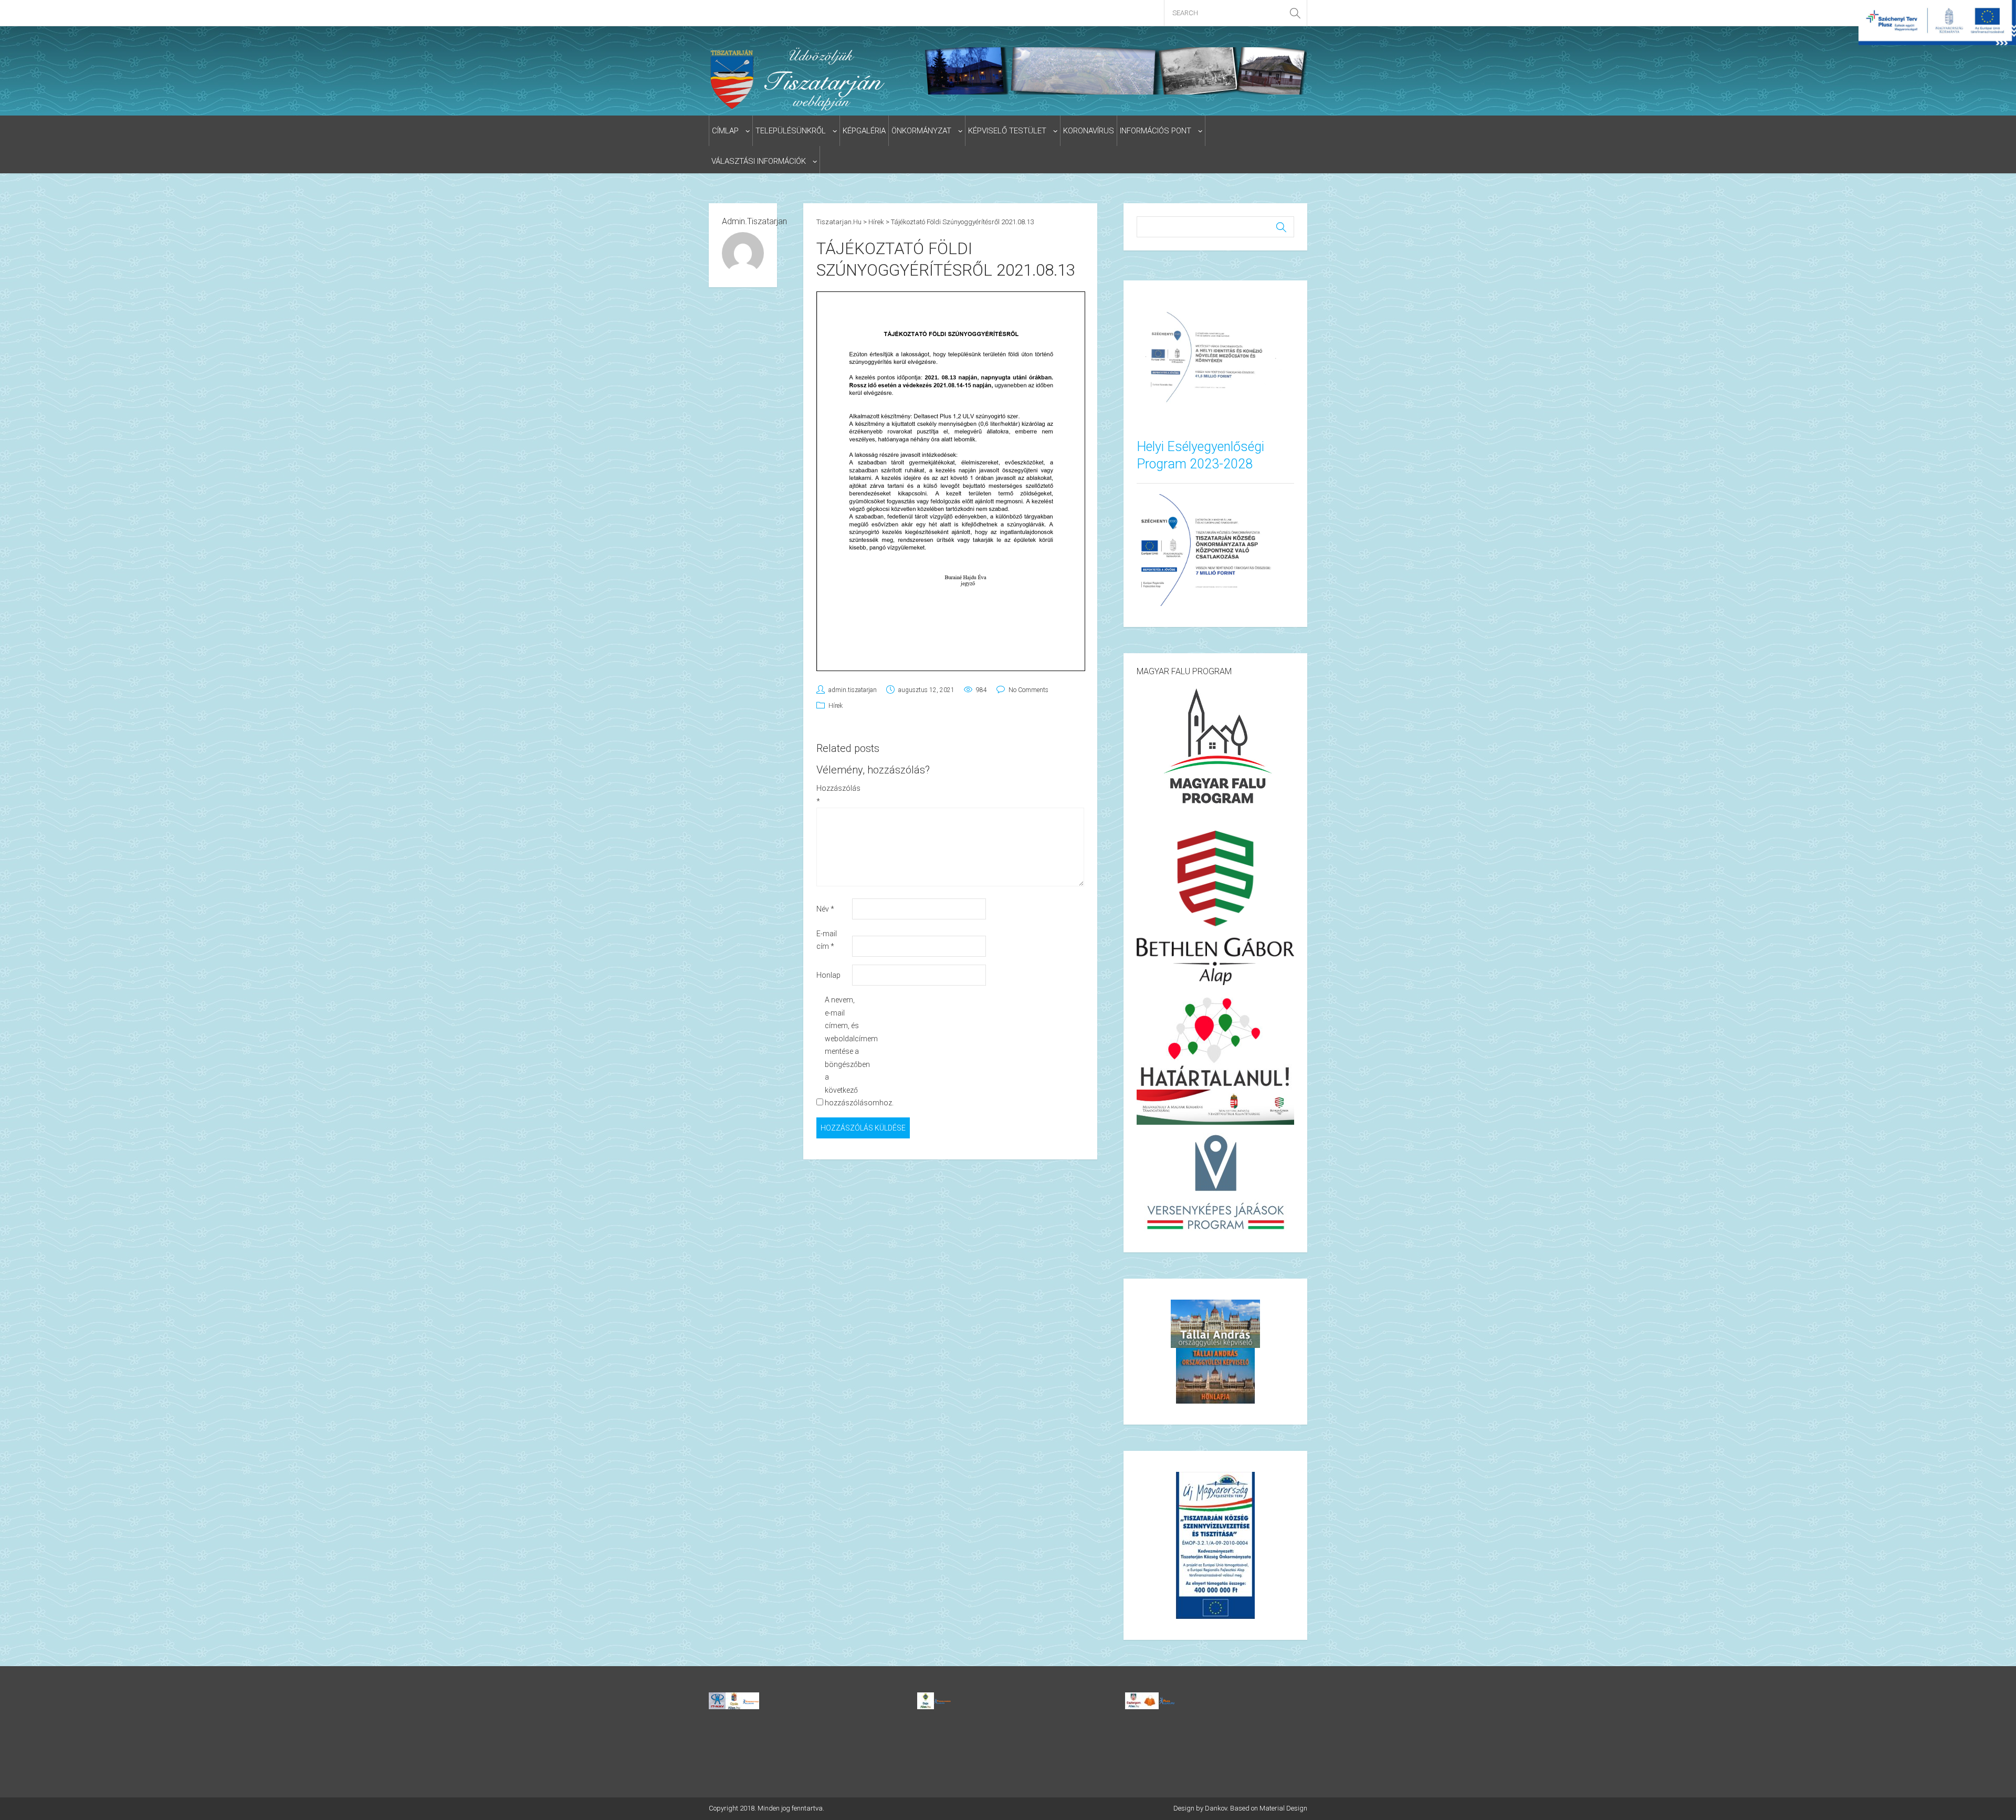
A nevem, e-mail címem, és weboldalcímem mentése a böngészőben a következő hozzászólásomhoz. (842, 1051)
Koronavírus (1089, 131)
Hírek (836, 706)
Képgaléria (864, 131)
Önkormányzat (921, 131)
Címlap (725, 131)
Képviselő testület (1007, 131)
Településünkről (791, 131)
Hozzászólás (833, 795)
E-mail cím (827, 940)
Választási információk (759, 161)
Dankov (1216, 1808)
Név (825, 909)
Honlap (828, 975)
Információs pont (1156, 131)
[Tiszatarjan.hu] (800, 79)
